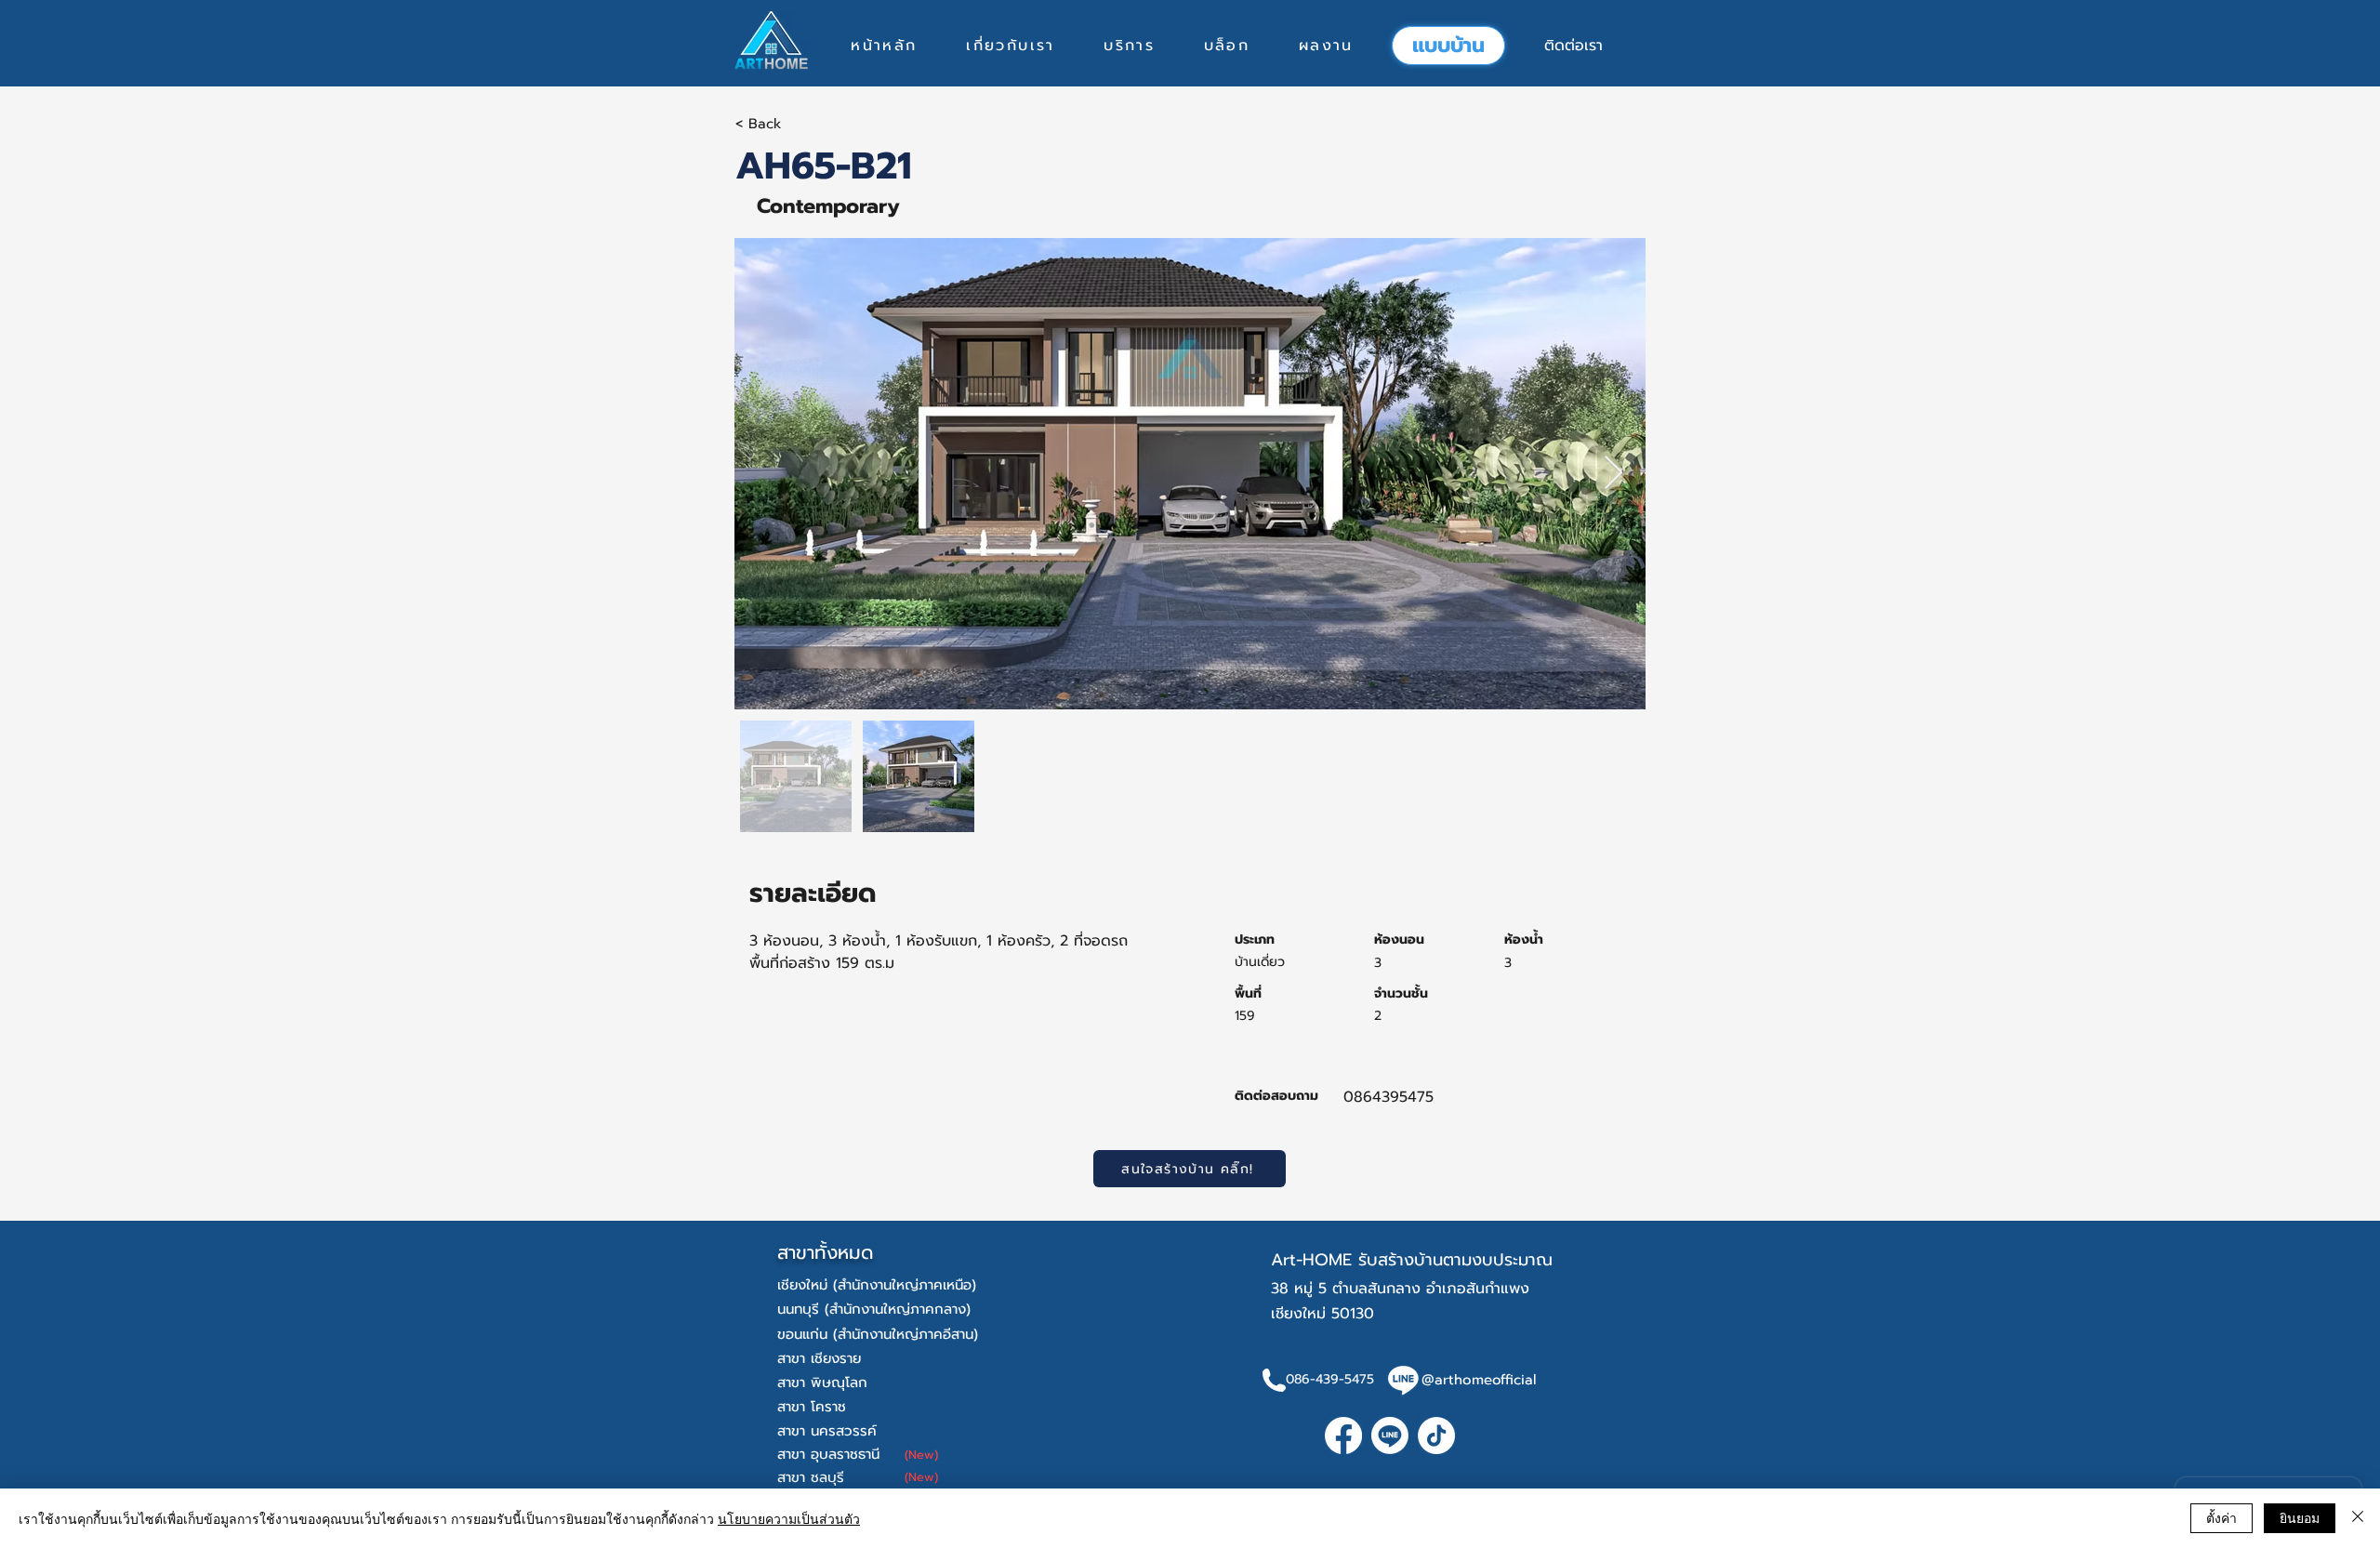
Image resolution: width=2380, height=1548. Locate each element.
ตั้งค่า (2221, 1517)
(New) (921, 1455)
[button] (1129, 46)
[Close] (2358, 1518)
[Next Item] (1613, 474)
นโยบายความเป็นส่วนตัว (789, 1518)
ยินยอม (2300, 1517)
